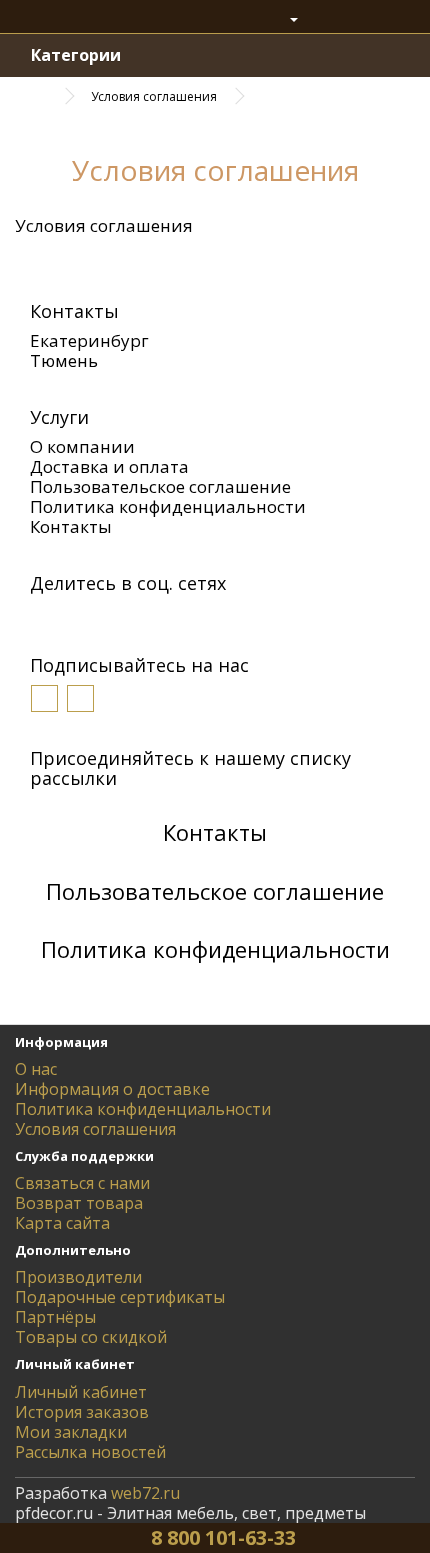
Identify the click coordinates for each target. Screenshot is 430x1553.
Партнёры (55, 1317)
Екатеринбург (89, 340)
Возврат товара (79, 1203)
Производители (78, 1277)
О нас (36, 1069)
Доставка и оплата (109, 466)
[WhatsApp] (163, 616)
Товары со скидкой (91, 1337)
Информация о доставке (112, 1089)
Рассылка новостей (90, 1452)
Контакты (71, 526)
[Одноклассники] (73, 616)
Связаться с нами (82, 1183)
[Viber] (133, 616)
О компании (82, 446)
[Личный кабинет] (284, 19)
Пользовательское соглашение (160, 486)
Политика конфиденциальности (168, 506)
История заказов (82, 1412)
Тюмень (64, 360)
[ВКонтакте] (43, 616)
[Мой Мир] (103, 616)
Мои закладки (71, 1432)
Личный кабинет (81, 1392)
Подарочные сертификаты (120, 1297)
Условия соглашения (154, 96)
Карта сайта (62, 1223)
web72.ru (145, 1493)
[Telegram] (193, 616)
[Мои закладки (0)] (327, 19)
